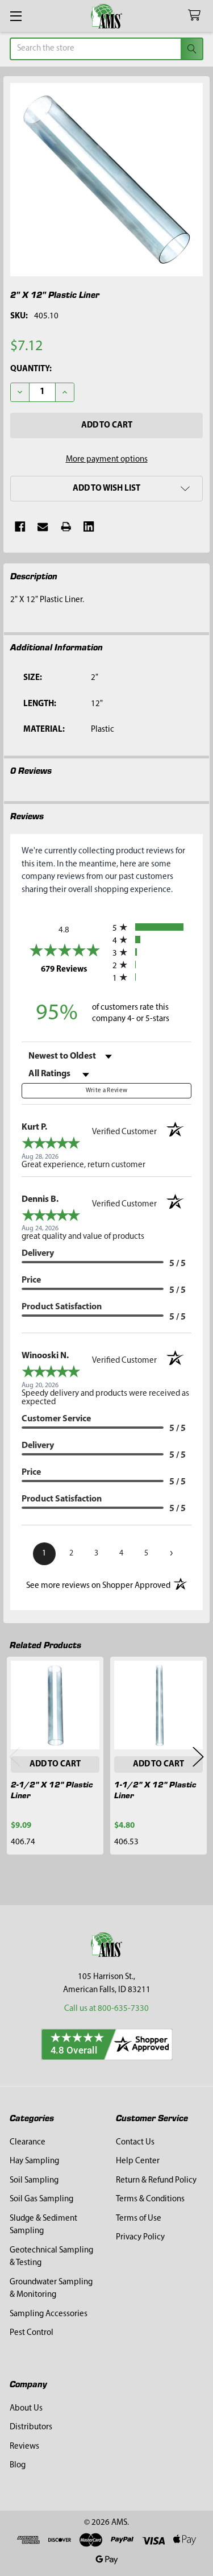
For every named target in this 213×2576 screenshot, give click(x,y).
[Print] (66, 527)
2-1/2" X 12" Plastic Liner (52, 1789)
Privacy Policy (140, 2237)
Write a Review (107, 1091)
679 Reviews (74, 969)
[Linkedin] (89, 527)
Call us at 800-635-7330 (106, 2009)
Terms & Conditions (150, 2199)
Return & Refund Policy (156, 2181)
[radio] (152, 927)
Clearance (28, 2142)
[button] (106, 489)
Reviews (24, 2447)
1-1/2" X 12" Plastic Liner (155, 1789)
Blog (18, 2465)
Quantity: (31, 369)
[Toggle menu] (16, 16)
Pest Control (32, 2333)
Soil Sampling (34, 2181)
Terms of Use (139, 2219)
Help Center (138, 2161)
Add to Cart (55, 1764)
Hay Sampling (34, 2161)
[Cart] (197, 16)
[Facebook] (20, 527)
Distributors (31, 2427)
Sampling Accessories (49, 2314)
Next (198, 1756)
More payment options (107, 460)
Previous (15, 1756)
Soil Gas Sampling (41, 2199)
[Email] (43, 527)
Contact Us (135, 2142)
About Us (26, 2409)
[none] (107, 180)
